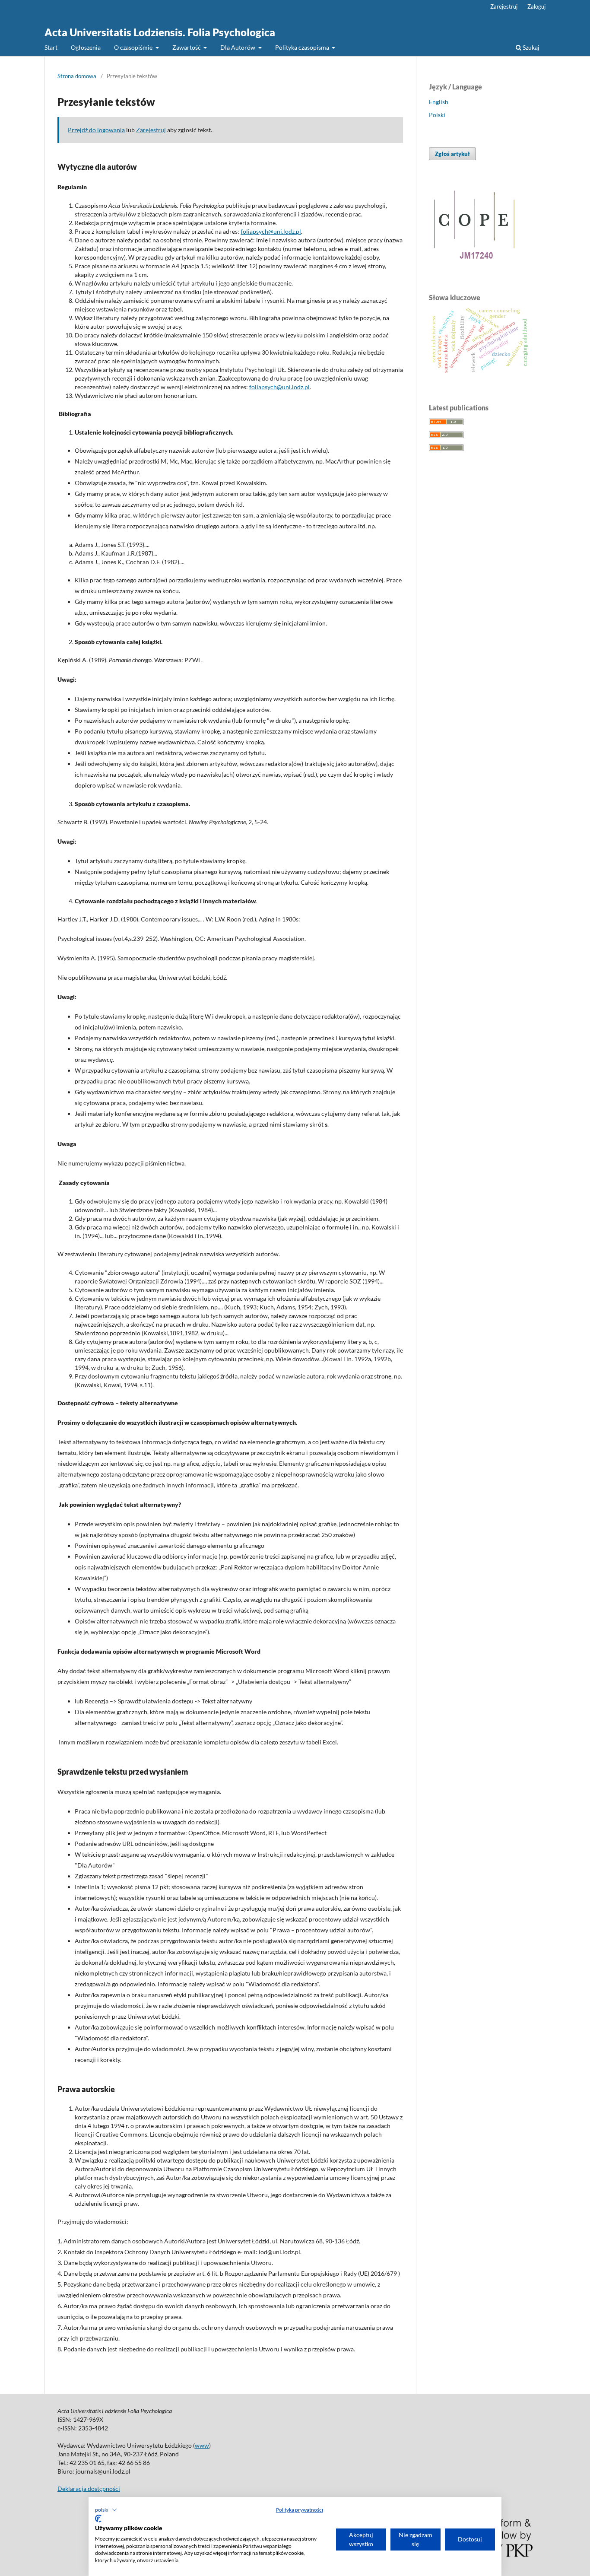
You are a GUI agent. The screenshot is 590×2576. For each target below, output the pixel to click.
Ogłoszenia (86, 47)
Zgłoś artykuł (452, 154)
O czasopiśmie (134, 47)
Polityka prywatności (300, 2510)
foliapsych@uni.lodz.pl (271, 231)
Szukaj (530, 47)
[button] (106, 2510)
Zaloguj (536, 6)
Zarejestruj (504, 6)
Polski (437, 115)
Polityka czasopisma (303, 47)
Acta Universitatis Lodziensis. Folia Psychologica (160, 32)
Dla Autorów (238, 47)
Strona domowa (77, 76)
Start (51, 47)
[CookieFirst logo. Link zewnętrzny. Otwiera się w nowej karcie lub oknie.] (98, 2519)
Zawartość (187, 47)
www (202, 2445)
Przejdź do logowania (96, 130)
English (439, 102)
